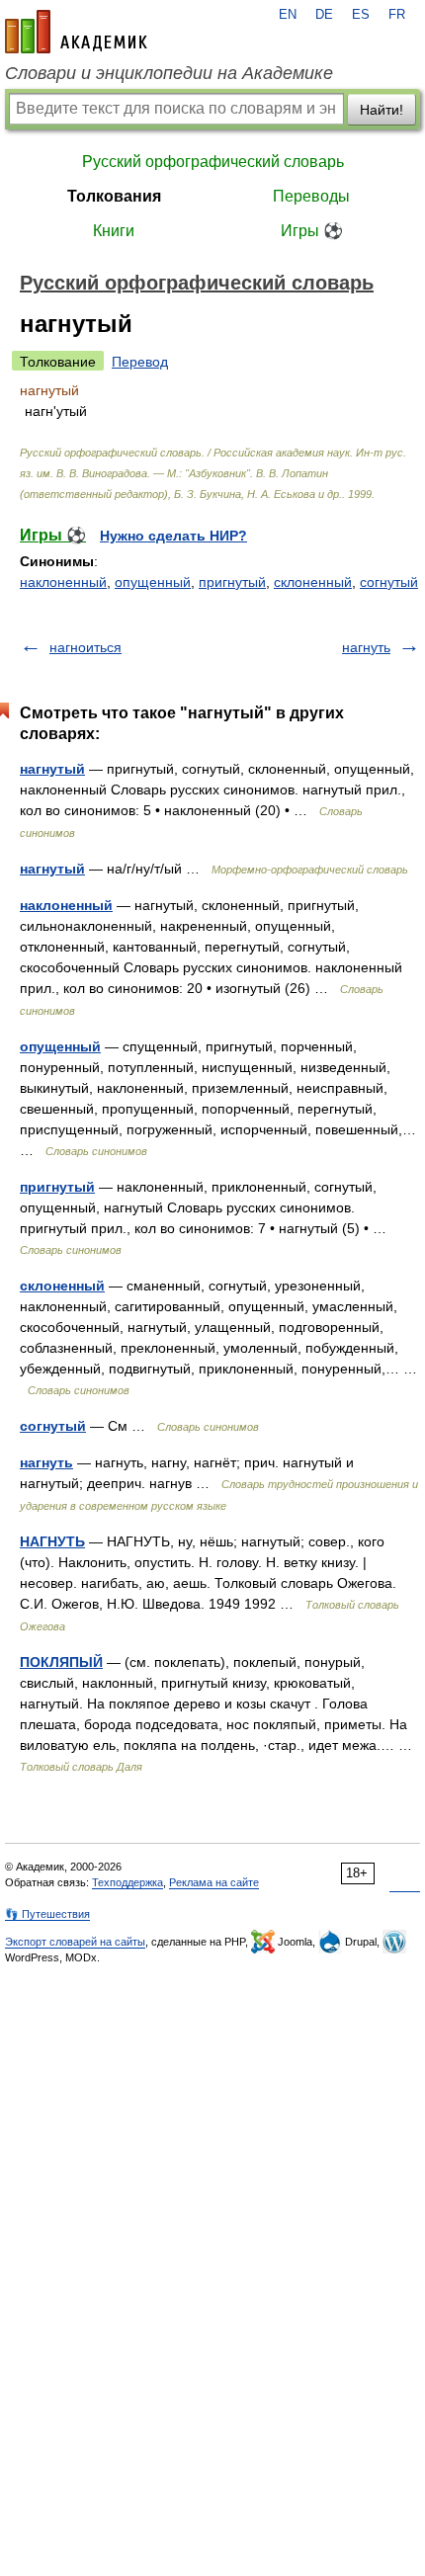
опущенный (153, 582)
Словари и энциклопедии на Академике (169, 73)
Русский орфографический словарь (213, 162)
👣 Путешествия (47, 1914)
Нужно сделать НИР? (173, 536)
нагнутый (52, 769)
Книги (114, 231)
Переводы (311, 196)
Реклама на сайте (214, 1882)
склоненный (313, 582)
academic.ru (76, 32)
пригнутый (232, 582)
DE (324, 15)
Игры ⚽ (312, 231)
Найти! (382, 110)
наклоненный (63, 582)
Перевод (140, 362)
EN (288, 15)
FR (397, 15)
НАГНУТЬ (52, 1541)
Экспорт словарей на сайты (75, 1942)
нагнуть (366, 647)
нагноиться (85, 647)
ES (361, 15)
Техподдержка (127, 1882)
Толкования (114, 196)
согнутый (389, 582)
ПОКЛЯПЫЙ (61, 1662)
